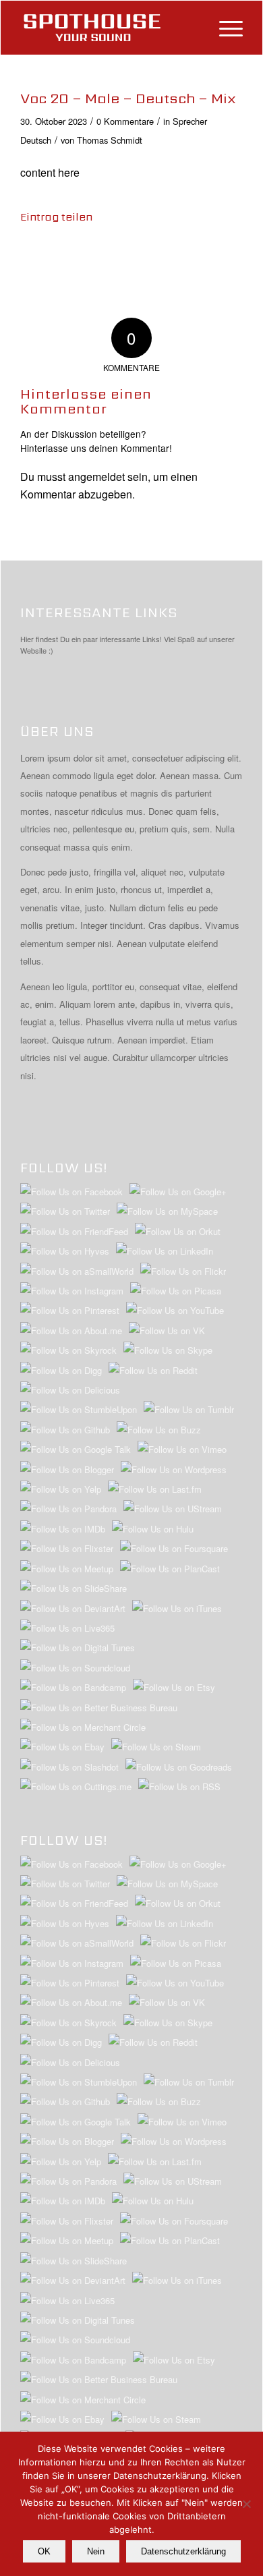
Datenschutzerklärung (183, 2551)
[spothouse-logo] (109, 28)
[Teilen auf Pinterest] (107, 256)
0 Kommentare (125, 121)
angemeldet (96, 477)
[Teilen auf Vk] (181, 256)
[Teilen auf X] (58, 256)
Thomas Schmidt (110, 140)
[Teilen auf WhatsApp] (83, 256)
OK (44, 2551)
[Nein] (246, 2504)
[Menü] (224, 28)
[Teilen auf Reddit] (205, 256)
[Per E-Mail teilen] (230, 256)
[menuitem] (224, 28)
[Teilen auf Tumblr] (156, 256)
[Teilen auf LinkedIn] (132, 256)
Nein (96, 2551)
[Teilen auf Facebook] (33, 256)
